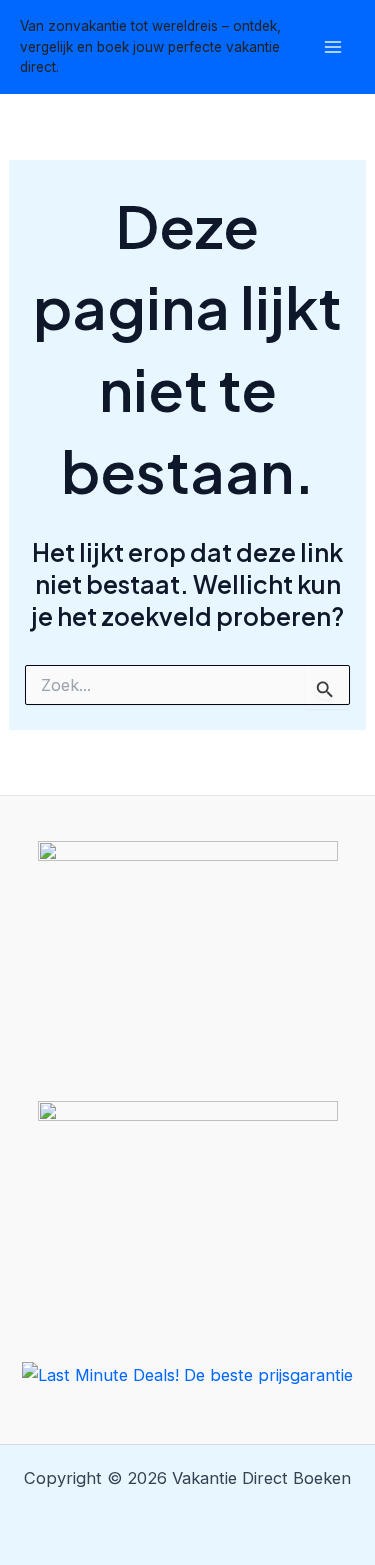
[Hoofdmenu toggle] (332, 47)
